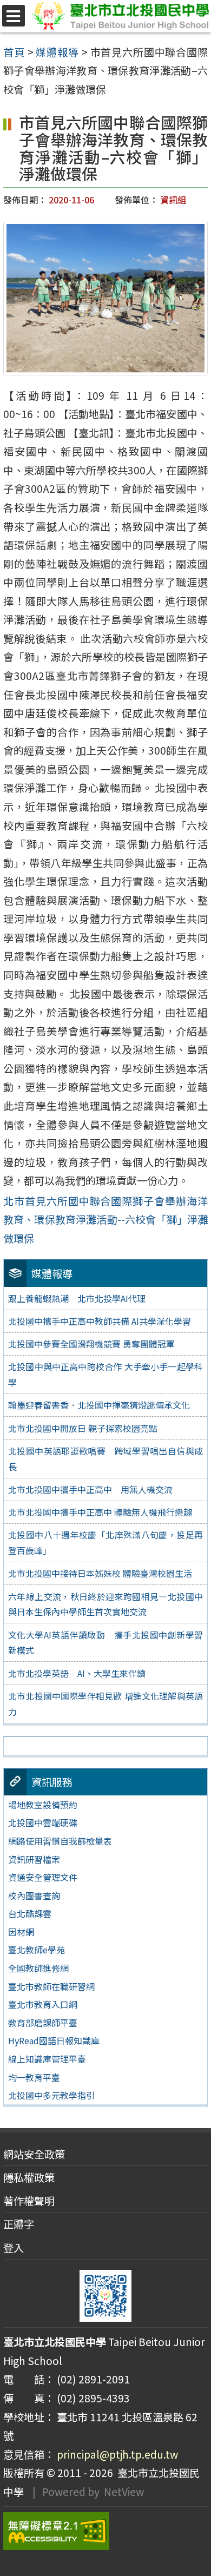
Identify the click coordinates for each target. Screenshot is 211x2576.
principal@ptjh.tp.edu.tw (117, 2454)
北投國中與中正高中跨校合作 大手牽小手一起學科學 (105, 1374)
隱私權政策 (29, 2177)
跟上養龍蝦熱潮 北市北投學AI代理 (77, 1298)
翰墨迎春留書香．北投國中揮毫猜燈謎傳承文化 (99, 1405)
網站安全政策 (34, 2154)
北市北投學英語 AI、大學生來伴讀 (77, 1673)
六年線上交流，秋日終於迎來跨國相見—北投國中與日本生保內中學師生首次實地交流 (105, 1604)
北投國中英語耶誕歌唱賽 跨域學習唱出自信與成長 (105, 1459)
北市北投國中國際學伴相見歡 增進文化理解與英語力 (105, 1704)
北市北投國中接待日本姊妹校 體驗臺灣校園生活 (100, 1573)
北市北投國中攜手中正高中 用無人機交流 (90, 1489)
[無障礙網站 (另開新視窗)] (105, 2531)
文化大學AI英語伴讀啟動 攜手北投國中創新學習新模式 (105, 1643)
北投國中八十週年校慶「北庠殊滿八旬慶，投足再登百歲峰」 (105, 1543)
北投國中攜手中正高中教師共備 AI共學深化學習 (100, 1321)
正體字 (19, 2224)
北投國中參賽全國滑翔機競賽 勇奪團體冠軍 (91, 1344)
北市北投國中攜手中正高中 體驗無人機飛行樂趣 (100, 1512)
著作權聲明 (29, 2201)
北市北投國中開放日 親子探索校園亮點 (83, 1428)
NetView (124, 2492)
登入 (14, 2248)
